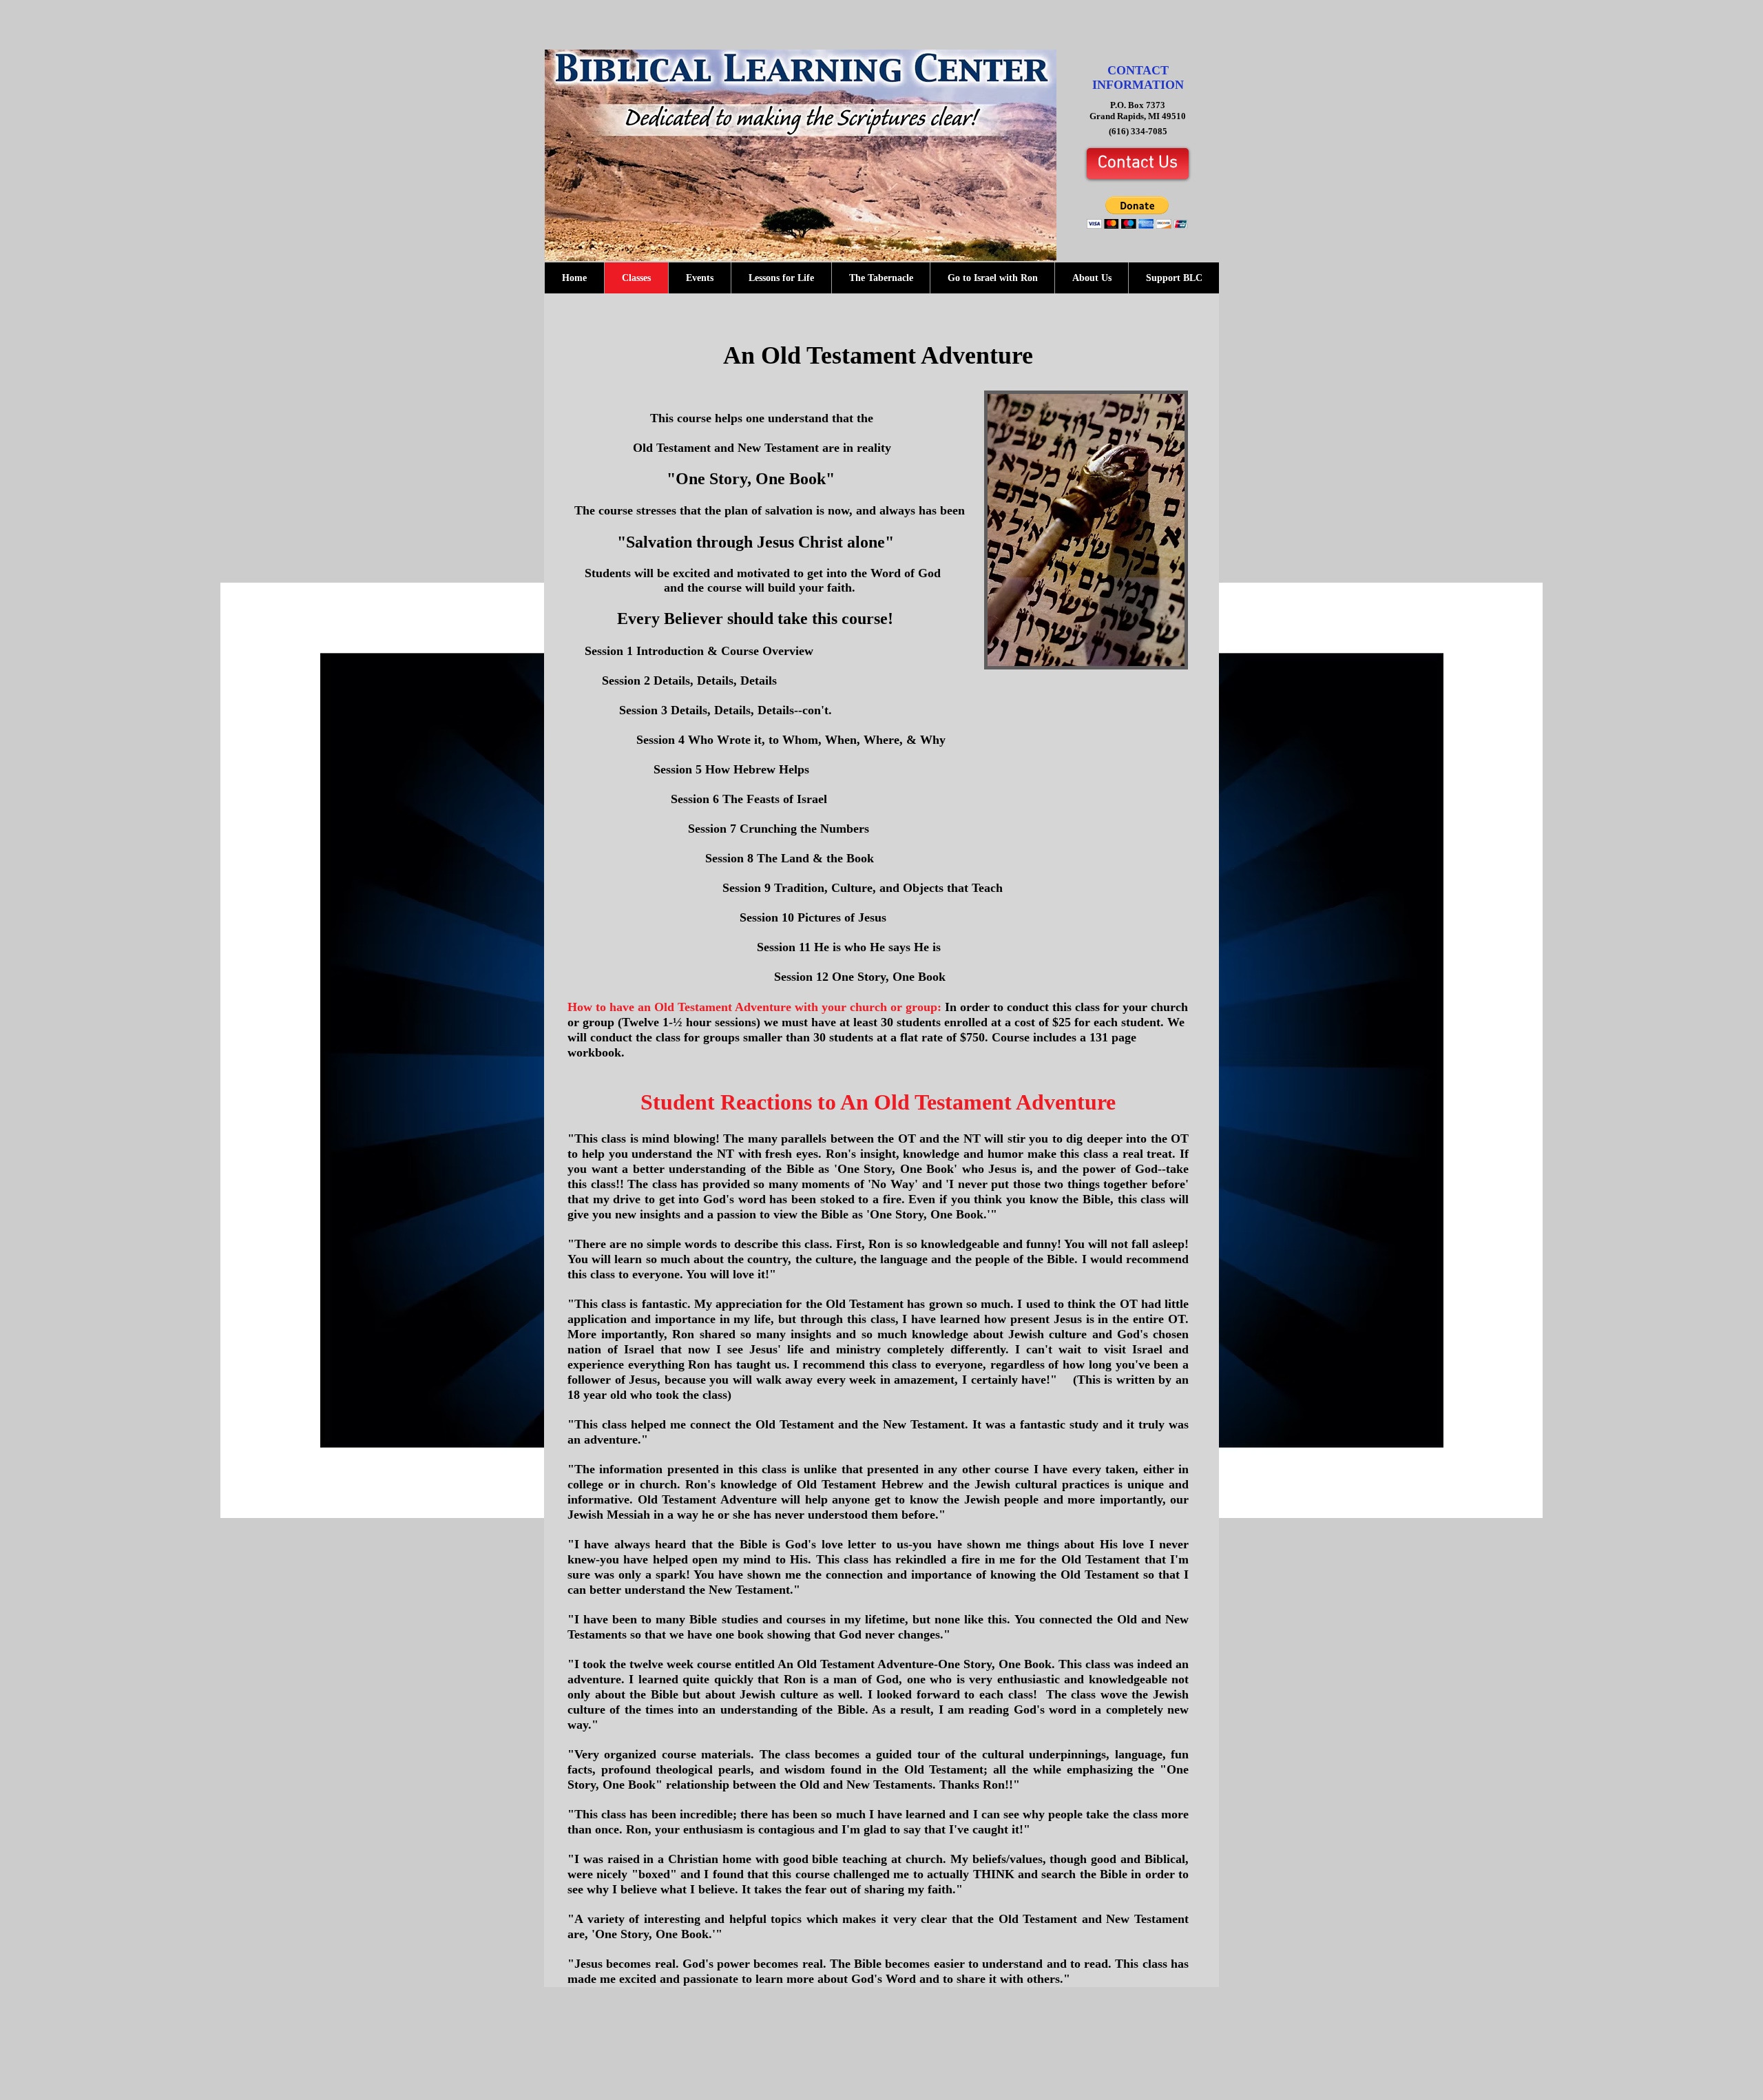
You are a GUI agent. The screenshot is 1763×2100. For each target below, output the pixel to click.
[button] (1137, 212)
